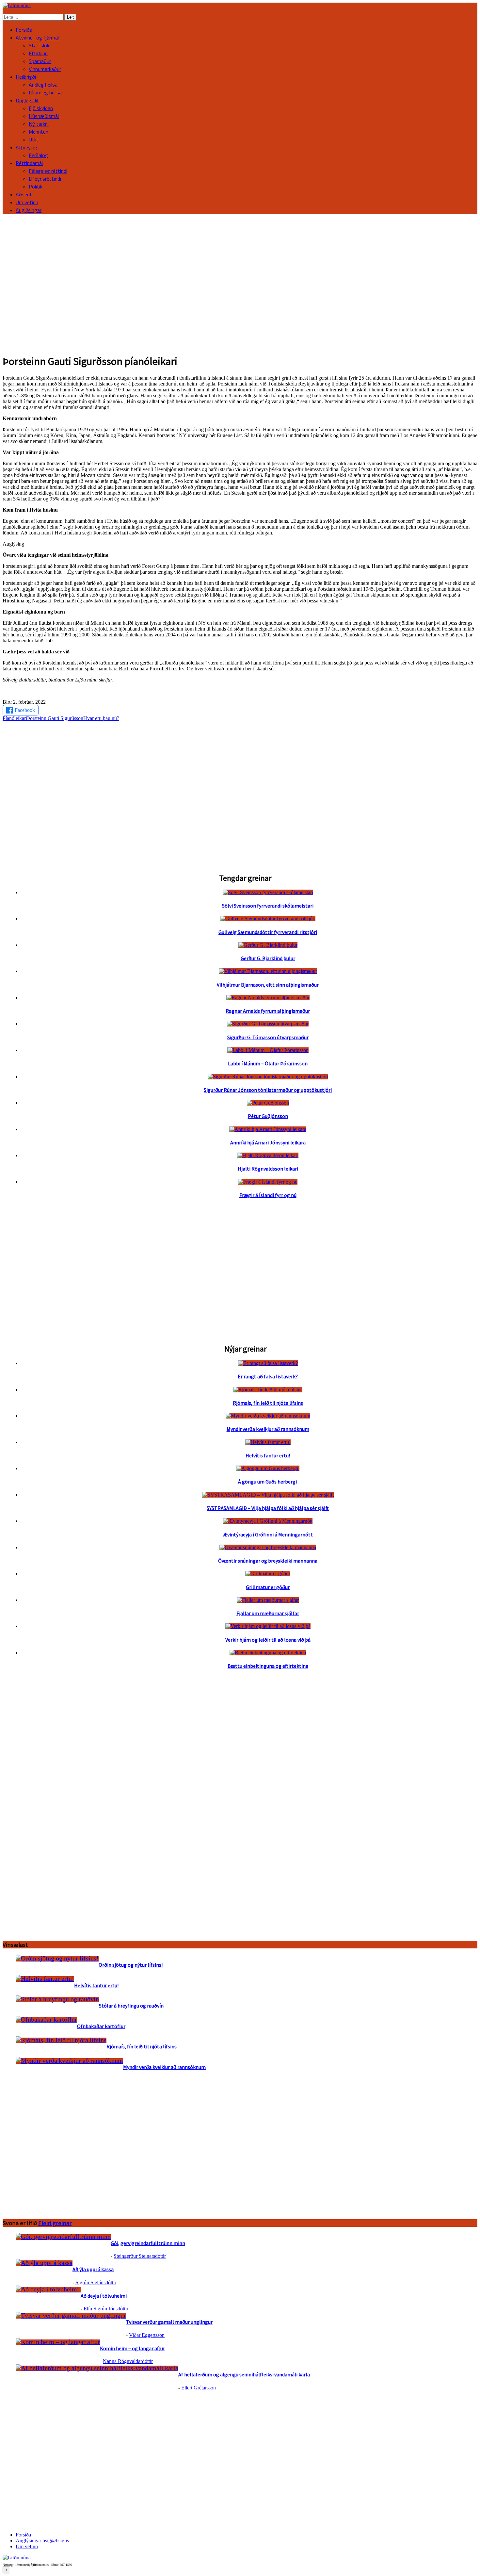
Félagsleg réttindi (48, 171)
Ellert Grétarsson (199, 2388)
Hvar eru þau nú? (101, 718)
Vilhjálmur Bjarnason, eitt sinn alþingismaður (268, 985)
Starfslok (39, 45)
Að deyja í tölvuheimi (104, 2296)
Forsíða (24, 30)
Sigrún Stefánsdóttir (96, 2282)
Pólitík (36, 187)
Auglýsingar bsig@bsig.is (42, 2541)
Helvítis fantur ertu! (268, 1455)
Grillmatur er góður (268, 1587)
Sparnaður (40, 61)
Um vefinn (27, 202)
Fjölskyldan (41, 108)
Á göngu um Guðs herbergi (268, 1482)
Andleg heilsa (43, 85)
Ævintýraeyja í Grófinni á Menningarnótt (268, 1534)
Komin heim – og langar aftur (132, 2348)
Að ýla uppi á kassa (93, 2269)
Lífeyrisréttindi (45, 179)
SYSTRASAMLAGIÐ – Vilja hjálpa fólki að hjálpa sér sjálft (268, 1508)
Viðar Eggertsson (147, 2335)
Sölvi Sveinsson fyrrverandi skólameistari (268, 906)
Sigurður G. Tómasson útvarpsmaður (268, 1037)
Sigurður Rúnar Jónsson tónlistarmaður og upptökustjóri (268, 1090)
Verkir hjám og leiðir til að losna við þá (268, 1640)
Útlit (34, 139)
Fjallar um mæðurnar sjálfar (268, 1613)
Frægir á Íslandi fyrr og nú (268, 1195)
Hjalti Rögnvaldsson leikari (268, 1169)
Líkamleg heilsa (45, 92)
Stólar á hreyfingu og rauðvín (131, 2006)
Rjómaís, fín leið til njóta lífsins (268, 1403)
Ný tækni (39, 124)
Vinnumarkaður (45, 69)
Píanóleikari (15, 718)
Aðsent (24, 194)
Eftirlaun (38, 53)
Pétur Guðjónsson (268, 1116)
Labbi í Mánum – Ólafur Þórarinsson (268, 1063)
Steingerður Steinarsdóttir (140, 2256)
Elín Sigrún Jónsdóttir (106, 2309)
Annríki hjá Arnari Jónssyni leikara (268, 1142)
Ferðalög (38, 155)
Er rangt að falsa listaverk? (268, 1376)
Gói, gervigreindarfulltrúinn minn (148, 2243)
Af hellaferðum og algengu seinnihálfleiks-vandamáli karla (244, 2374)
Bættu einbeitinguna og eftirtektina (268, 1666)
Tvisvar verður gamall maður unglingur (169, 2322)
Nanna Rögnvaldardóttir (128, 2361)
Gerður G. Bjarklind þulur (268, 958)
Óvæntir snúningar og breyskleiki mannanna (268, 1561)
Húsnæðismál (44, 116)
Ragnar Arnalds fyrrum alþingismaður (268, 1011)
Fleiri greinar (55, 2223)
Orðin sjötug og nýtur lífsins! (131, 1965)
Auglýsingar (29, 210)
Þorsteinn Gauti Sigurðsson (55, 718)
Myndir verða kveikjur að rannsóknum (268, 1429)
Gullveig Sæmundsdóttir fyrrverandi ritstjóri (268, 932)
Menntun (39, 132)
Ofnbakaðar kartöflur (101, 2026)
